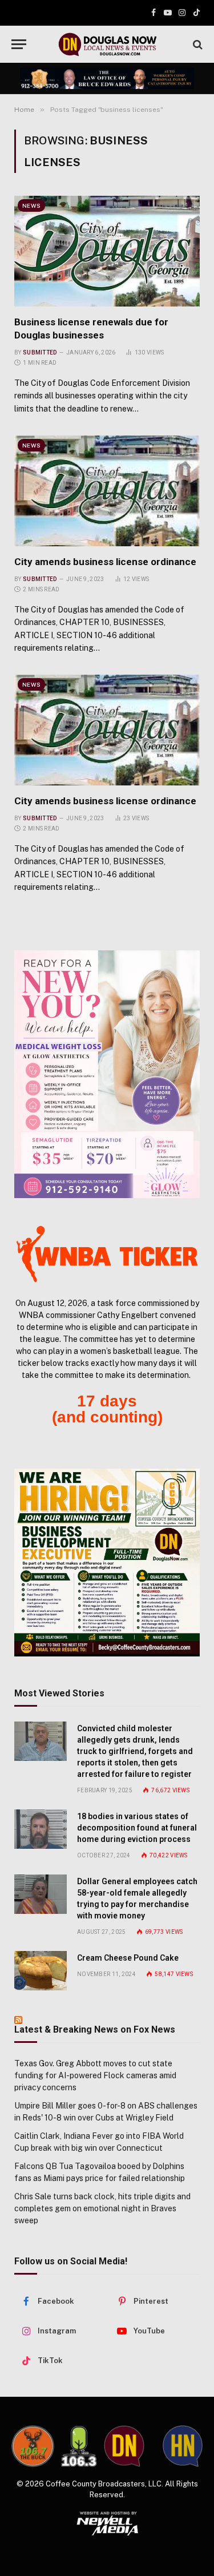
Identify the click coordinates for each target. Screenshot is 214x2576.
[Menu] (19, 44)
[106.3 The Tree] (79, 2446)
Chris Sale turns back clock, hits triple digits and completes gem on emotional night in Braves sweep (102, 2208)
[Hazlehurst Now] (183, 2446)
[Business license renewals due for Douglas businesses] (107, 251)
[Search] (197, 44)
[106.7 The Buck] (33, 2446)
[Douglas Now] (107, 44)
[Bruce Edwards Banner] (107, 79)
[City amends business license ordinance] (107, 491)
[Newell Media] (107, 2523)
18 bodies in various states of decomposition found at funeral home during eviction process (137, 1828)
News (31, 205)
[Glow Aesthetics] (107, 1074)
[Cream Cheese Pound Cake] (41, 1971)
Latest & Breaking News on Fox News (95, 2029)
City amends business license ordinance (105, 562)
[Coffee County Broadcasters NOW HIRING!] (107, 1562)
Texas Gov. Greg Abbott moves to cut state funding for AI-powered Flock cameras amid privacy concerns (95, 2075)
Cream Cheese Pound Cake (128, 1958)
